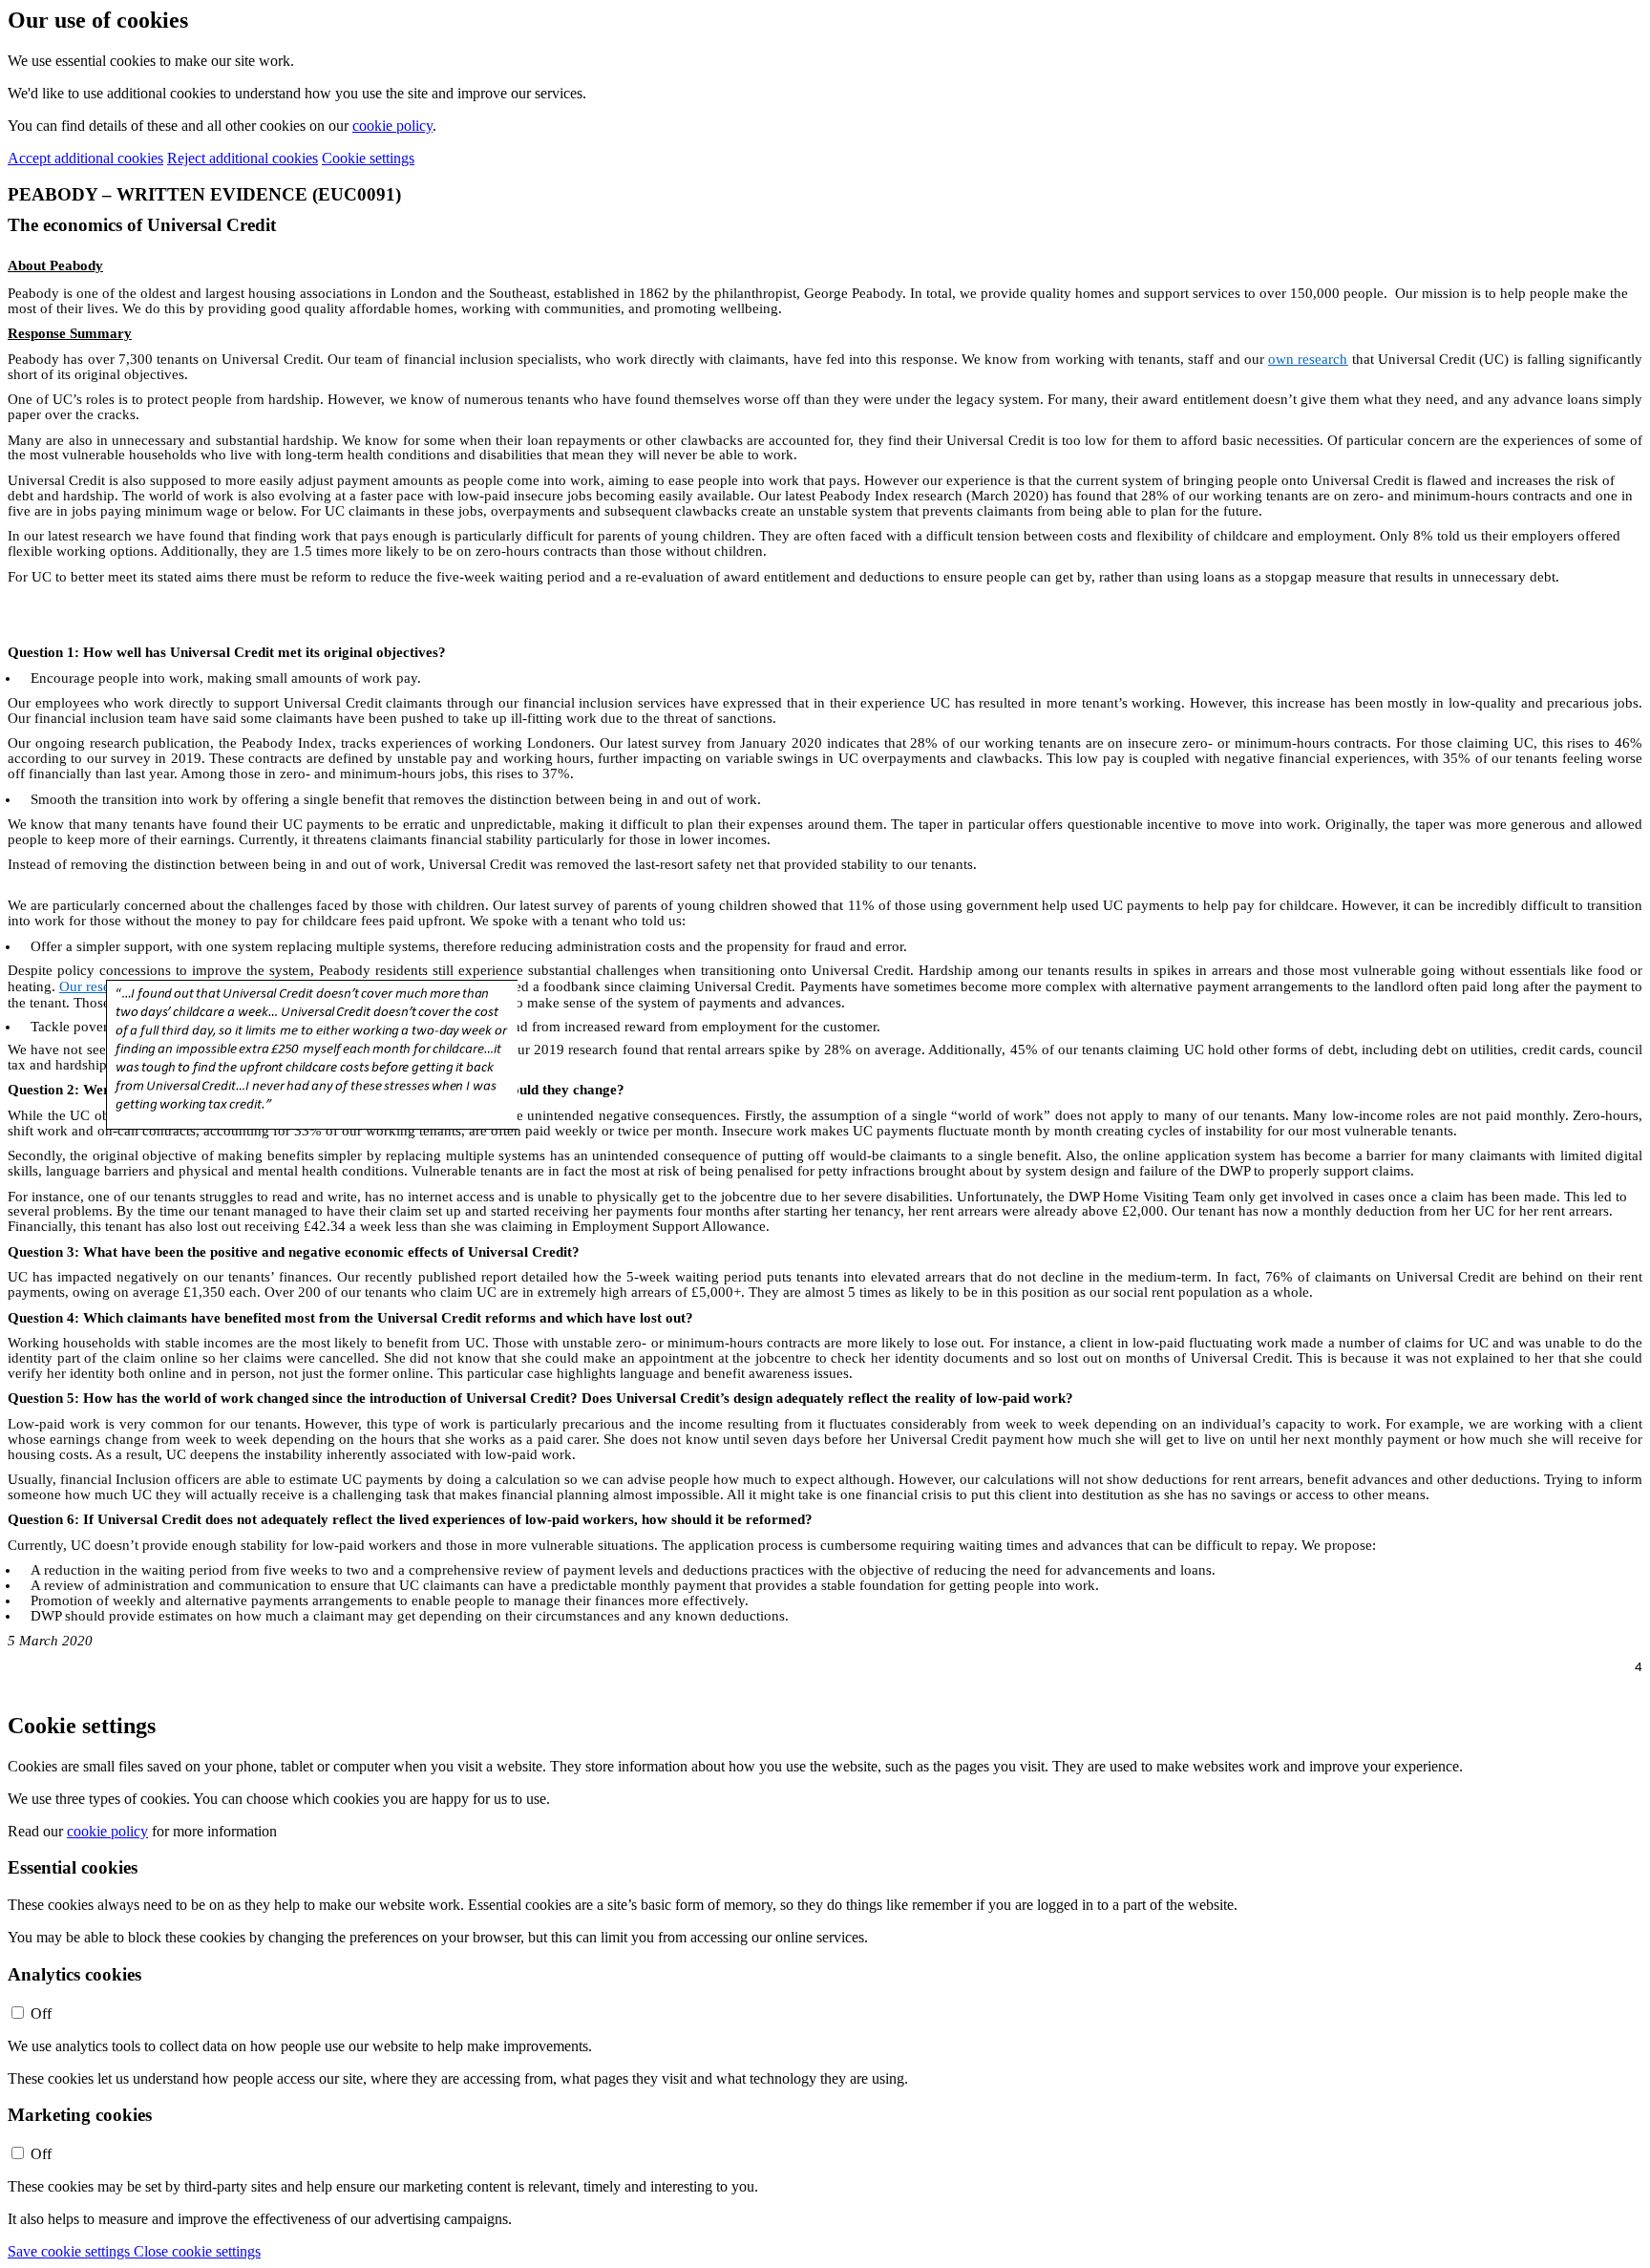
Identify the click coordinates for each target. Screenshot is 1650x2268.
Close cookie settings (197, 2251)
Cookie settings (368, 158)
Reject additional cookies (243, 158)
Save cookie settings (71, 2251)
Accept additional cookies (85, 158)
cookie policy (392, 126)
